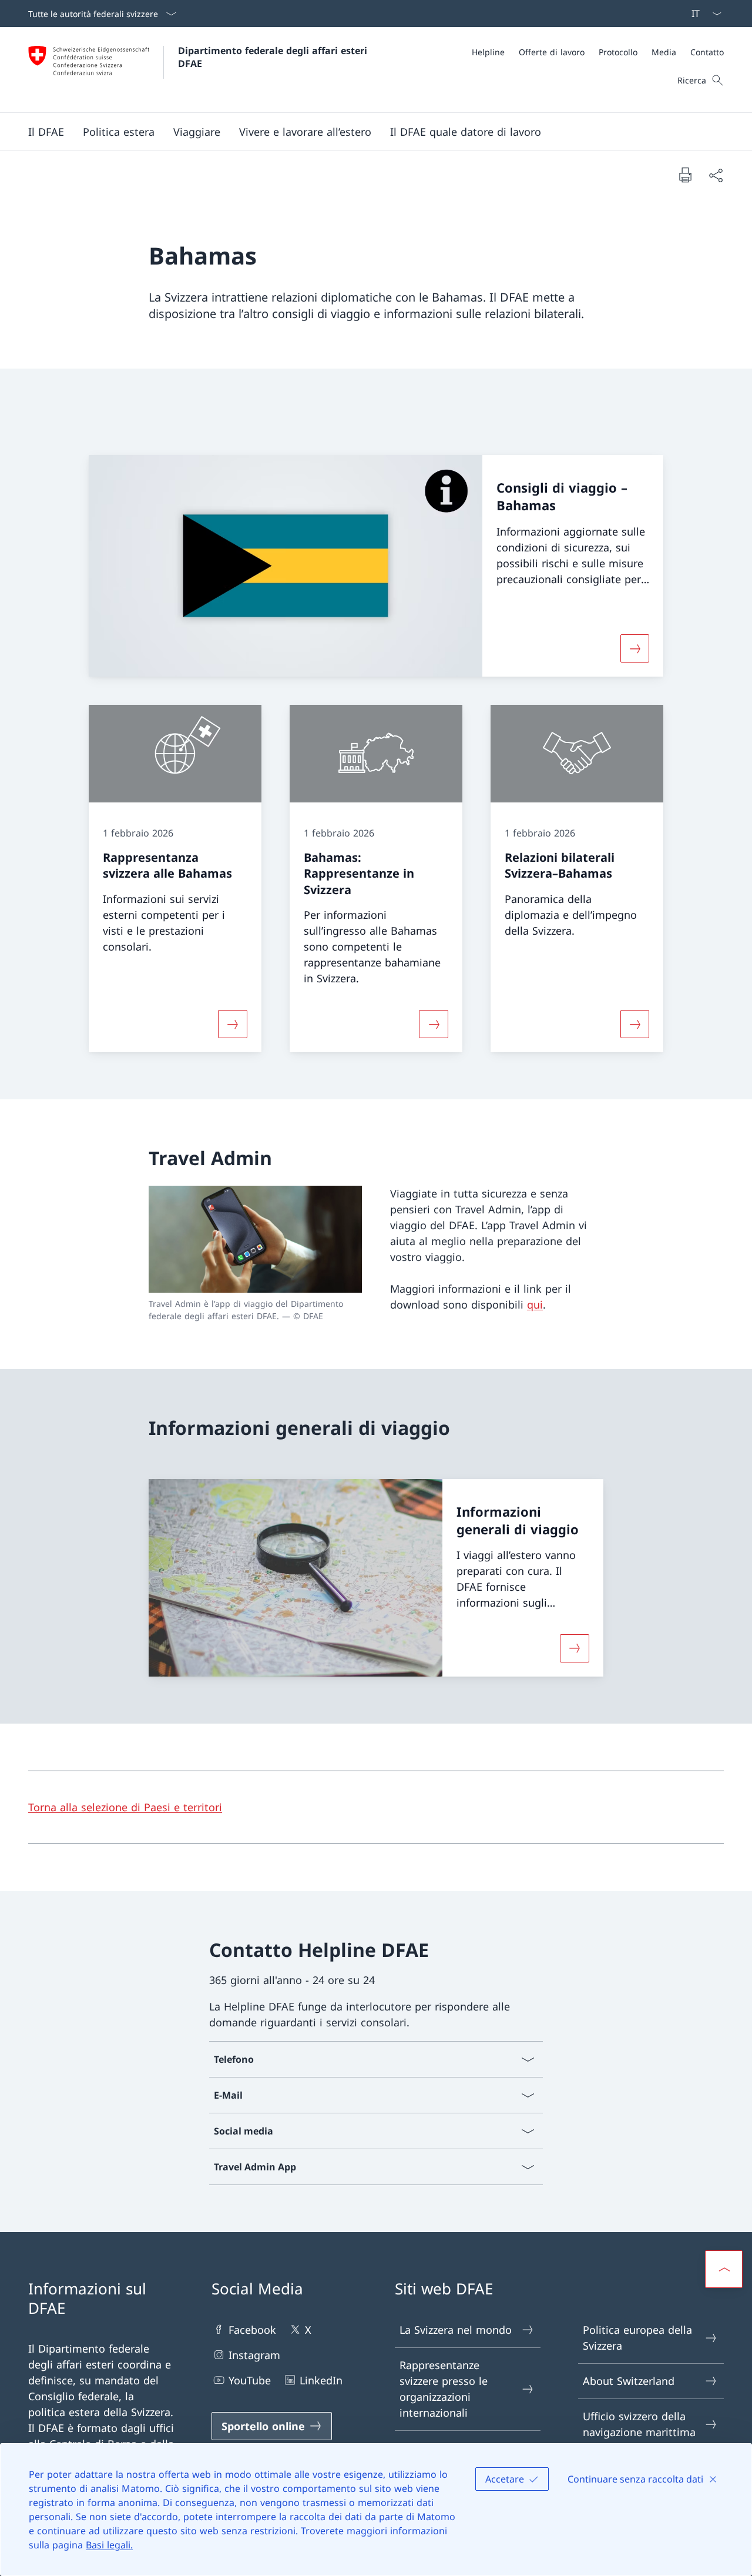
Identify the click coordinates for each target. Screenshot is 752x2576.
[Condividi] (716, 175)
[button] (46, 132)
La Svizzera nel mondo (456, 2330)
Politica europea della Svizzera (637, 2338)
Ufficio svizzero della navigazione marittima (639, 2424)
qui (535, 1304)
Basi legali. (109, 2545)
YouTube (250, 2380)
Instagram (254, 2355)
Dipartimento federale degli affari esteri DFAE (274, 57)
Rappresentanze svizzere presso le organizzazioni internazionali (444, 2389)
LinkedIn (321, 2380)
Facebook (252, 2330)
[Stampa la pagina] (685, 175)
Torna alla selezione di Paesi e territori (125, 1807)
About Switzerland (629, 2381)
